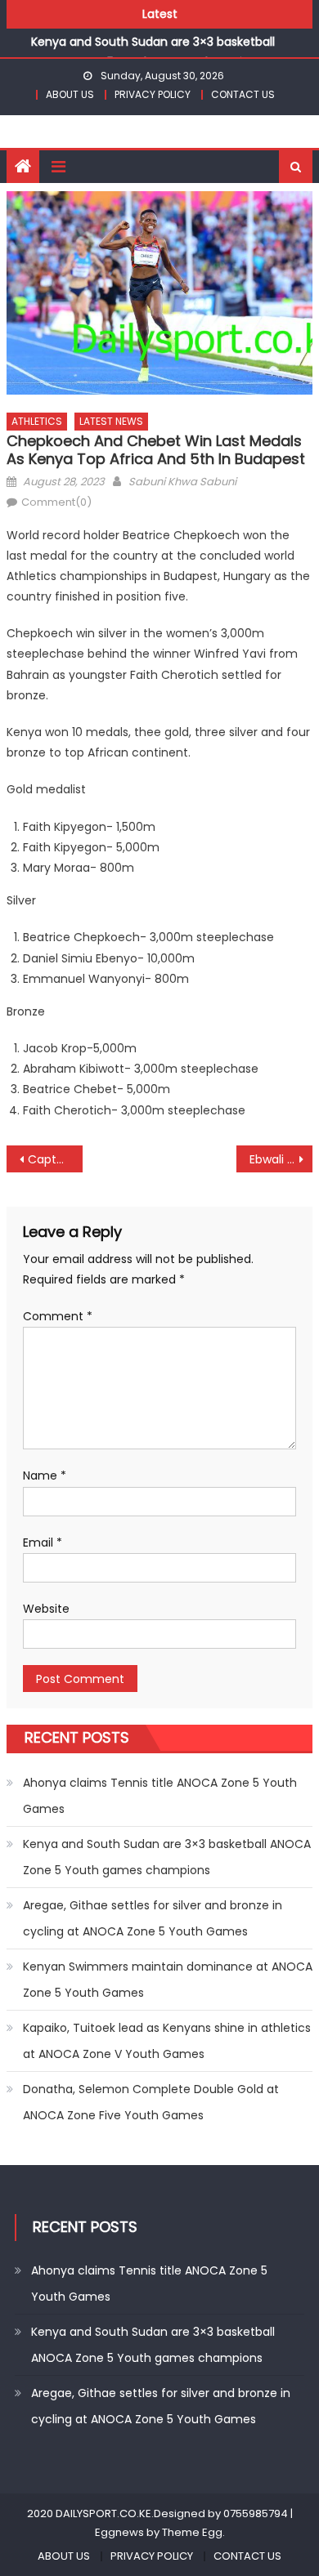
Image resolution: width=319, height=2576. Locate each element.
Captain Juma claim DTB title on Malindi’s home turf (56, 1159)
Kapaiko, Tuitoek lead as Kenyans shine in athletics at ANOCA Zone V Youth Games (167, 2041)
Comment (58, 1316)
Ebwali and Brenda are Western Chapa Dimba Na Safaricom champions (281, 1159)
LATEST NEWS (111, 421)
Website (46, 1609)
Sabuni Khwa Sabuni (182, 482)
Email (43, 1542)
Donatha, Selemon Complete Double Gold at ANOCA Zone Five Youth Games (151, 2102)
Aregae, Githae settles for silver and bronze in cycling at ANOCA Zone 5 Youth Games (153, 1918)
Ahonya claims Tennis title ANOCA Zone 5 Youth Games (160, 1796)
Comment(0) (56, 502)
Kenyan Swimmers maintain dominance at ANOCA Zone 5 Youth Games (168, 1980)
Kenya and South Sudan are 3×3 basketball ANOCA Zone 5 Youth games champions (167, 1857)
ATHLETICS (37, 421)
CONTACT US (243, 94)
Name (45, 1476)
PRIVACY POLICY (153, 94)
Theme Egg (192, 2532)
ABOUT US (70, 94)
